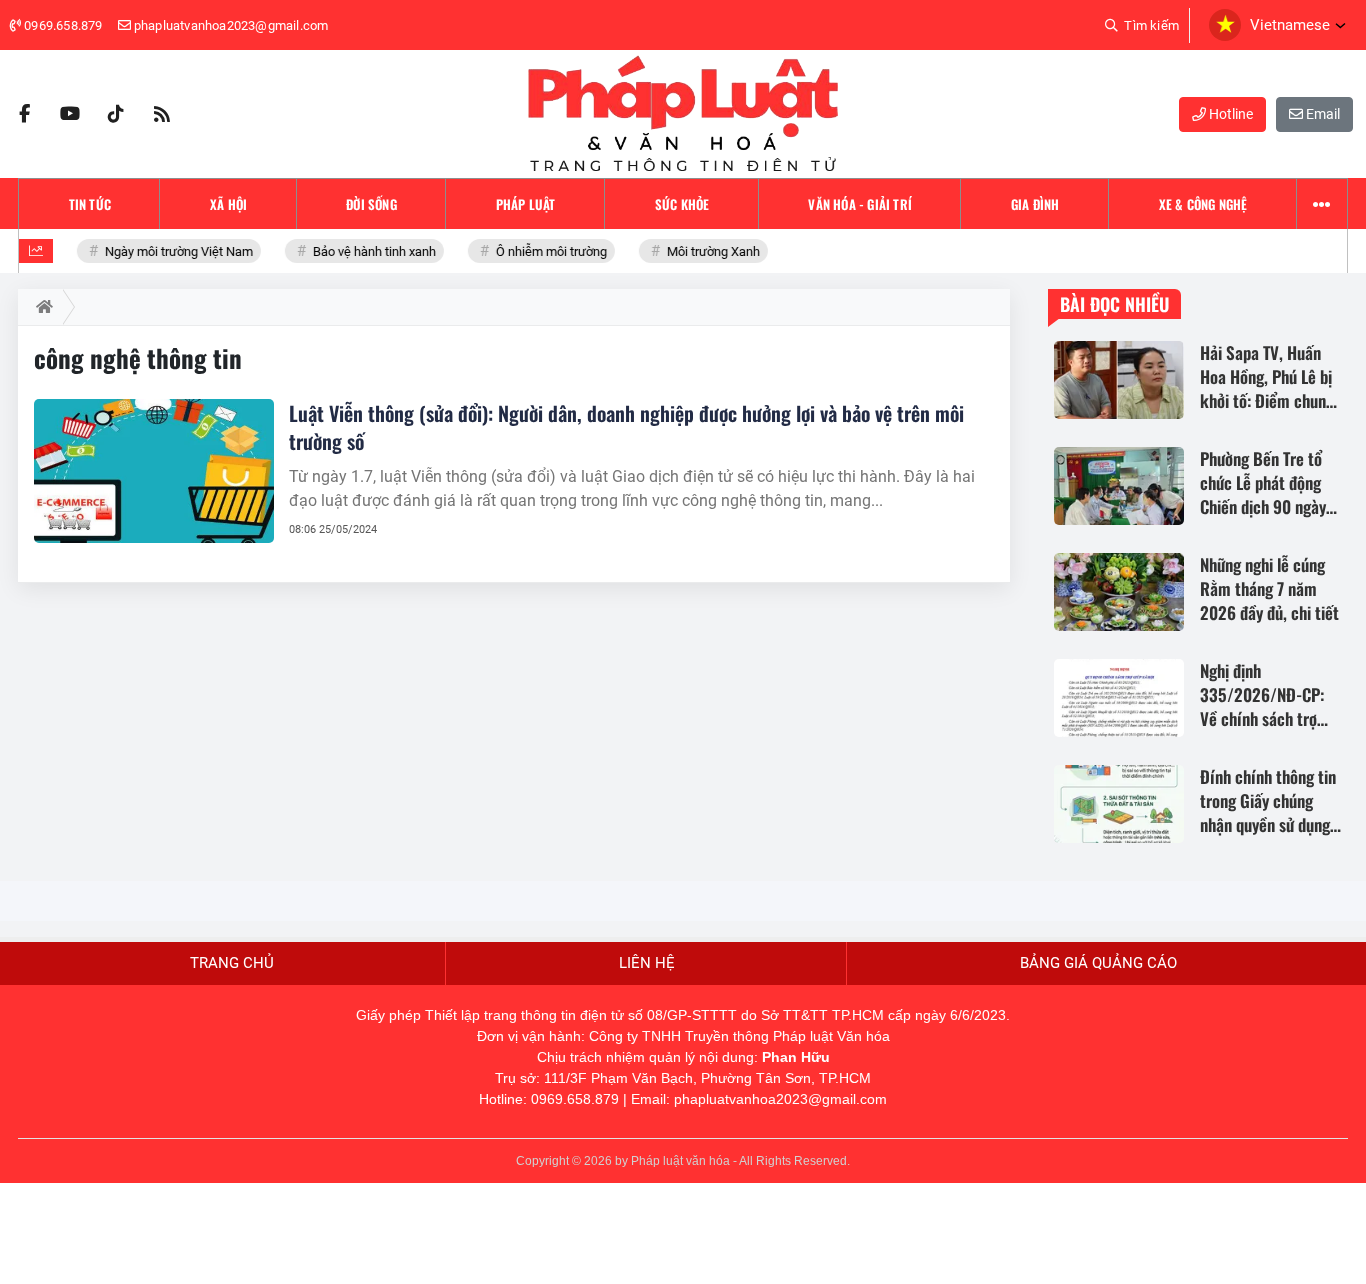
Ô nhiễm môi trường (544, 251)
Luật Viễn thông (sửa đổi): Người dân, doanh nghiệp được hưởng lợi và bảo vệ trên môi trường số (626, 427)
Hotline (1229, 114)
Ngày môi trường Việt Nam (171, 251)
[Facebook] (24, 114)
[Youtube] (70, 114)
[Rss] (162, 114)
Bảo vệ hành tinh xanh (367, 251)
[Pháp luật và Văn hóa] (683, 114)
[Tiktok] (116, 114)
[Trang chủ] (40, 307)
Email (1321, 114)
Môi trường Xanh (706, 251)
